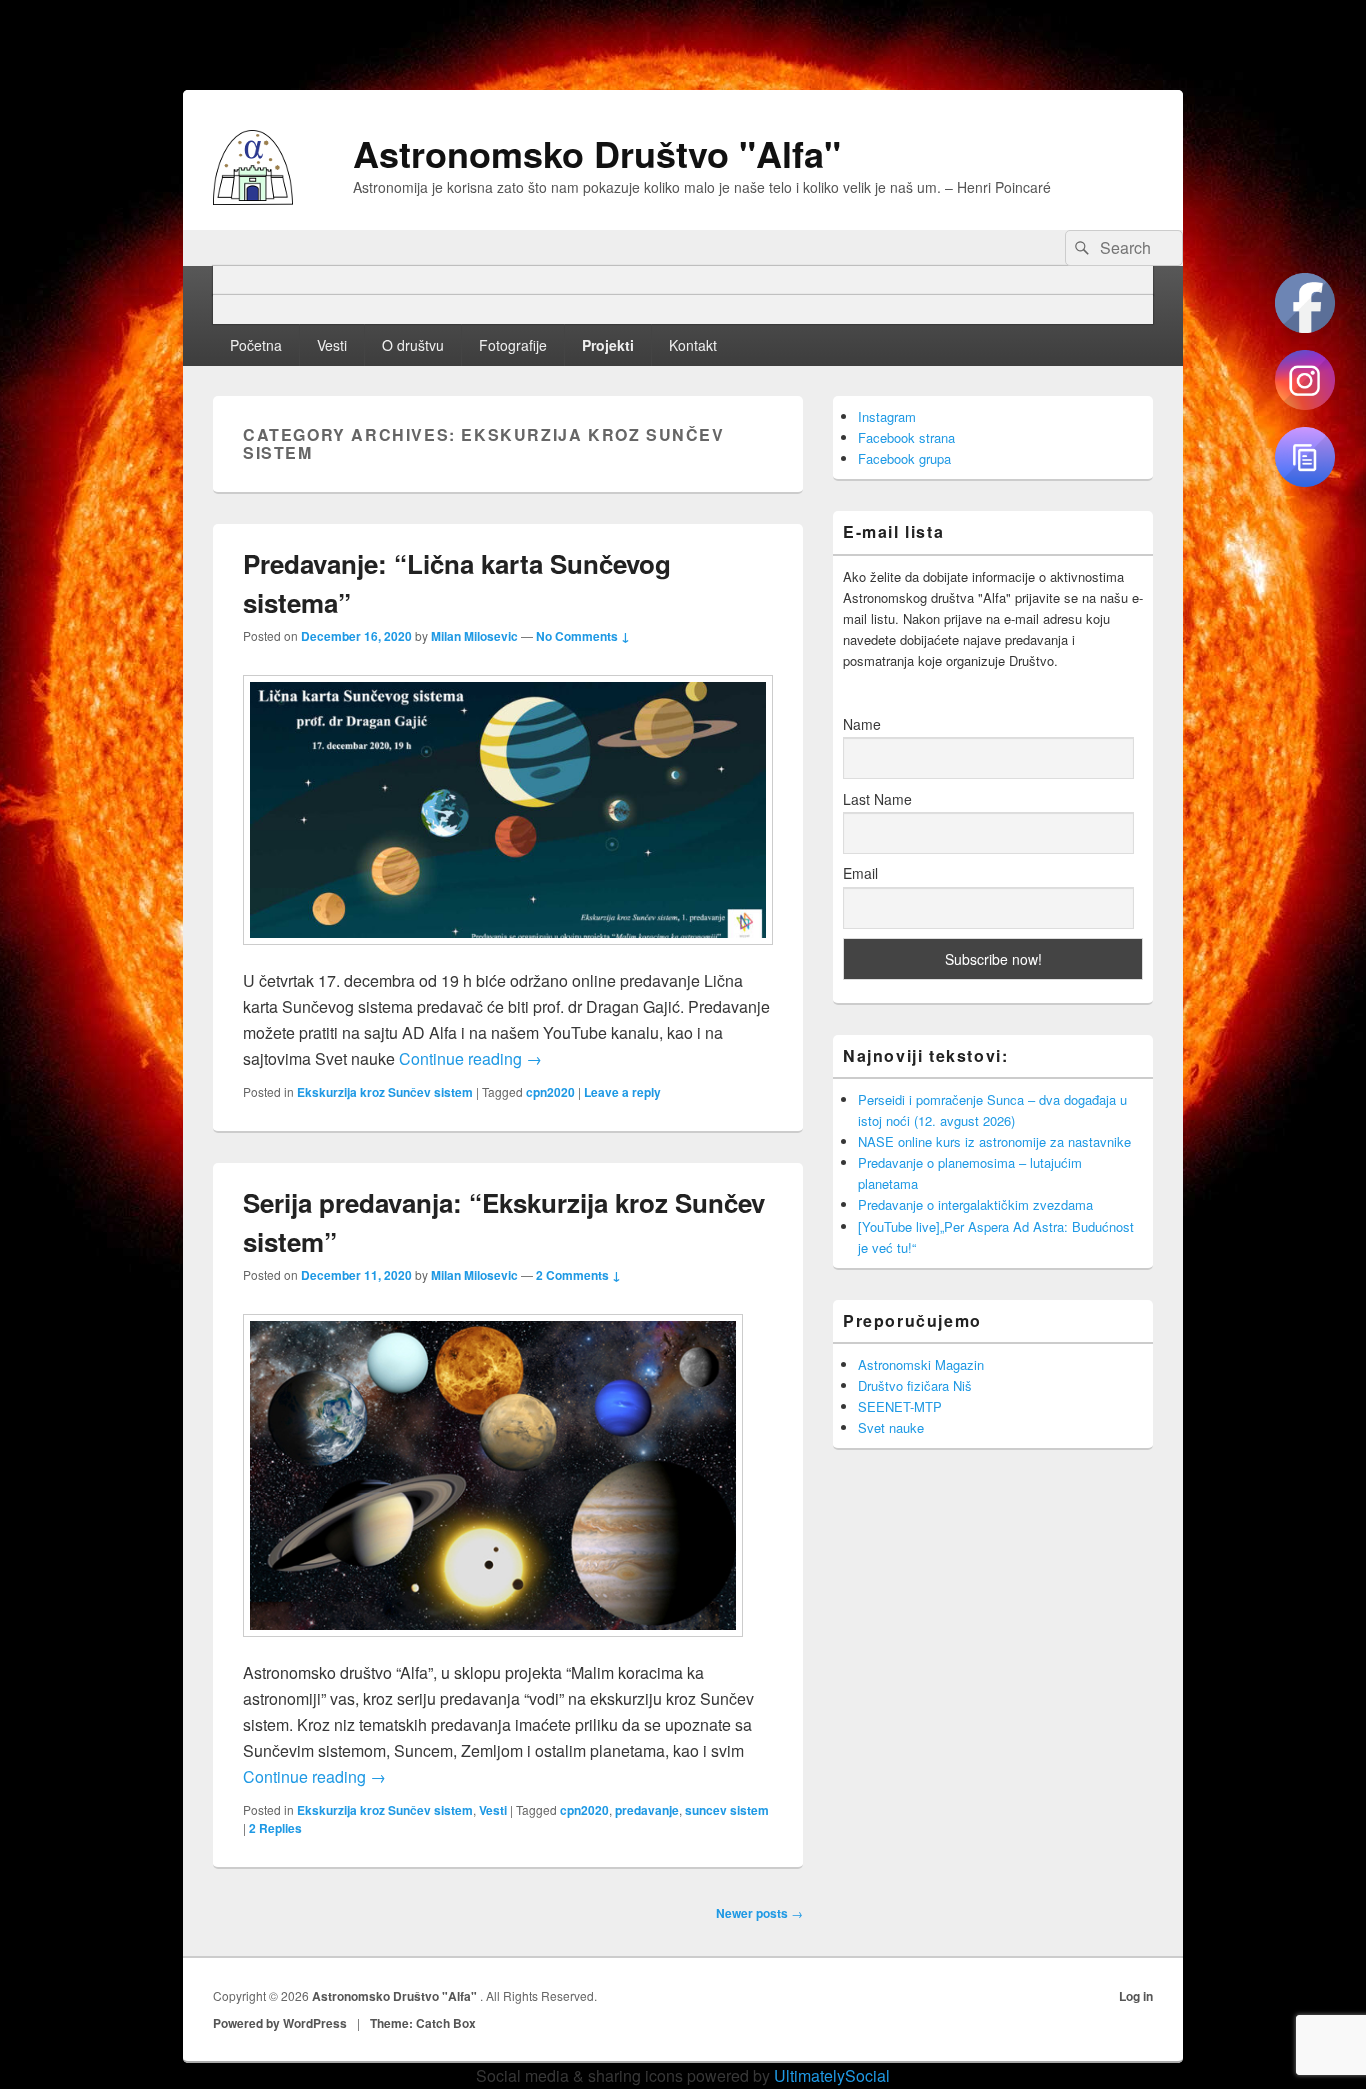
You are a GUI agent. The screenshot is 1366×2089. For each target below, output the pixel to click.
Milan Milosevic (474, 636)
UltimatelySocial (832, 2075)
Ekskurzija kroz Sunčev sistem (385, 1092)
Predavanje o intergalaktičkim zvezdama (975, 1204)
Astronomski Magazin (921, 1364)
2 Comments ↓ (578, 1275)
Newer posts (759, 1913)
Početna (256, 345)
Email (860, 873)
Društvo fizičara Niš (915, 1385)
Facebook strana (906, 437)
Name (862, 724)
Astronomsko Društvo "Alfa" (597, 153)
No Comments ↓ (583, 636)
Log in (1136, 1996)
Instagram (887, 416)
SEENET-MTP (900, 1406)
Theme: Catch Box (423, 2023)
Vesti (332, 345)
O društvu (413, 345)
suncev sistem (727, 1810)
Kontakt (693, 345)
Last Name (877, 799)
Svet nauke (891, 1427)
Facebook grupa (904, 458)
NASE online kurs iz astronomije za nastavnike (994, 1141)
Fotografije (513, 345)
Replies (275, 1828)
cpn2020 (550, 1092)
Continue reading (470, 1058)
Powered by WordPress (280, 2023)
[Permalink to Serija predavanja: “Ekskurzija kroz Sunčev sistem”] (493, 1646)
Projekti (608, 345)
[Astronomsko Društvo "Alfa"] (253, 198)
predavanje (647, 1810)
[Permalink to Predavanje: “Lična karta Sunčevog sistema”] (508, 954)
